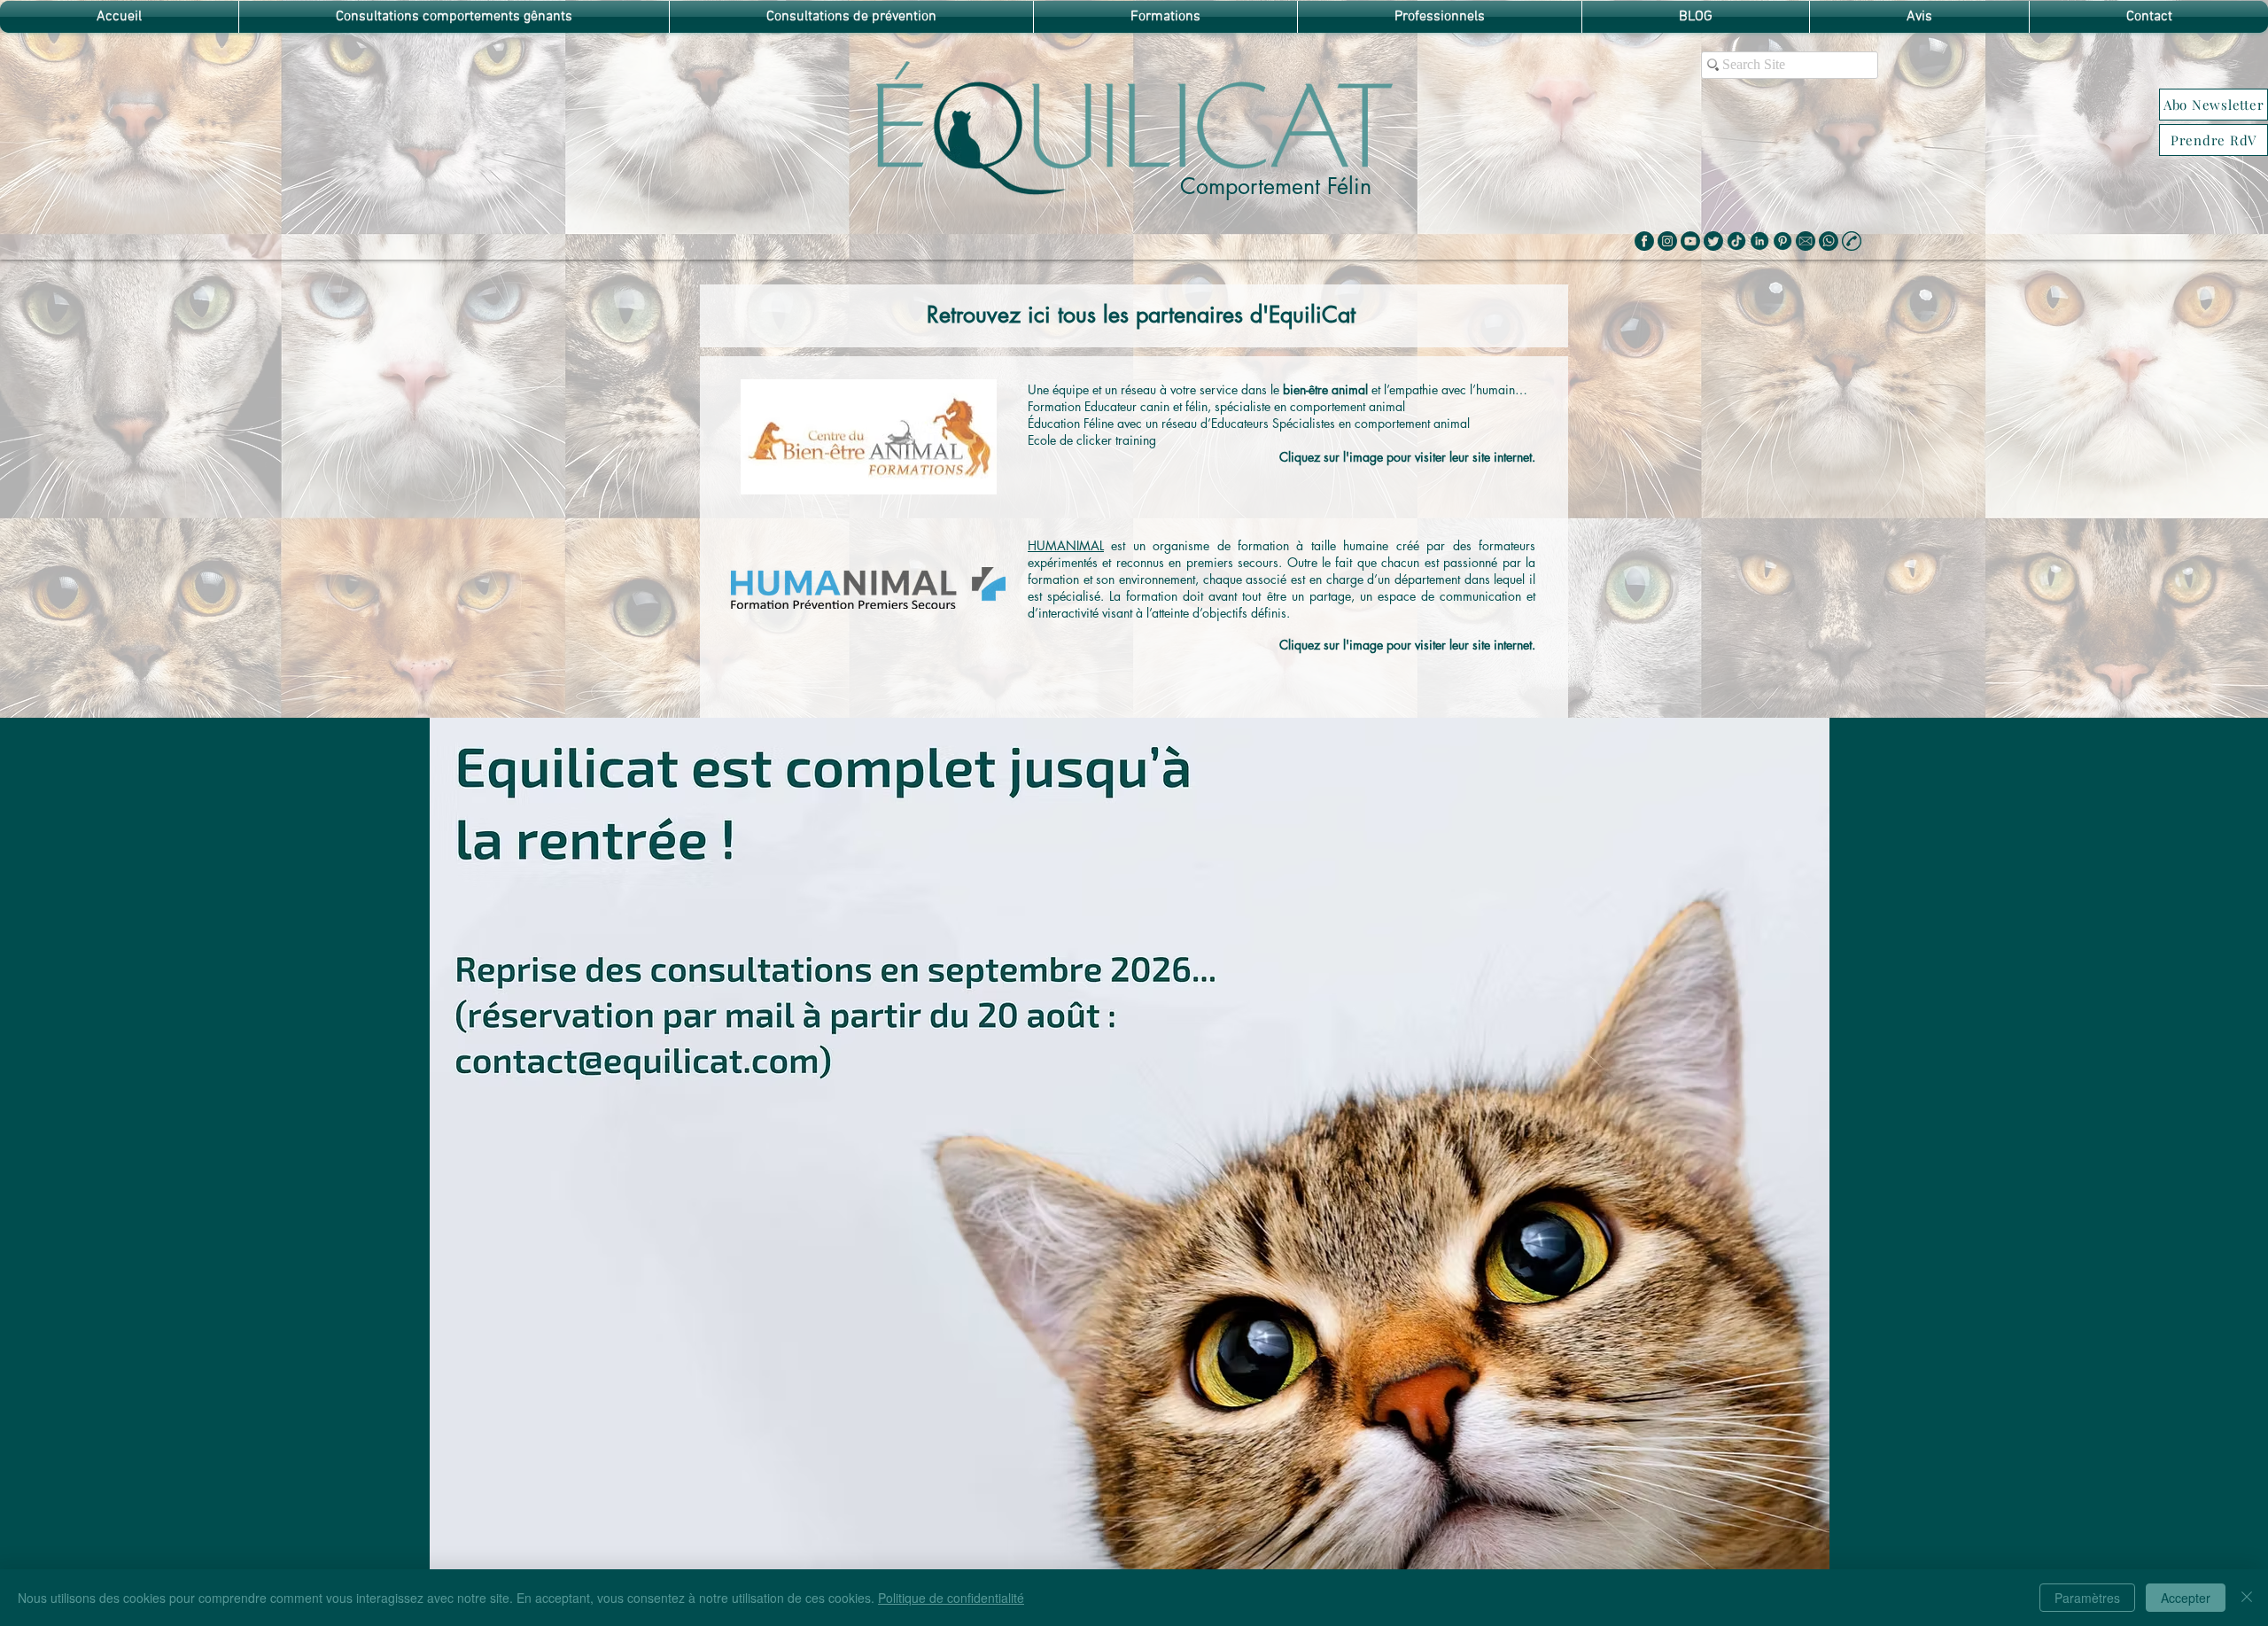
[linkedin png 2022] (1759, 241)
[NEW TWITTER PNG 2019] (1713, 241)
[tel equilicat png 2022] (1852, 241)
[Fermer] (2247, 1598)
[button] (2214, 105)
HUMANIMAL (1066, 545)
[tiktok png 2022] (1736, 241)
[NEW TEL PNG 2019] (1829, 241)
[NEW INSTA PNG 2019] (1667, 241)
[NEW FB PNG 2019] (1644, 241)
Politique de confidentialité (951, 1598)
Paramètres (2087, 1598)
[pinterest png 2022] (1783, 241)
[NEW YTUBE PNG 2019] (1690, 241)
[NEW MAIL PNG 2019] (1806, 241)
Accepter (2186, 1598)
